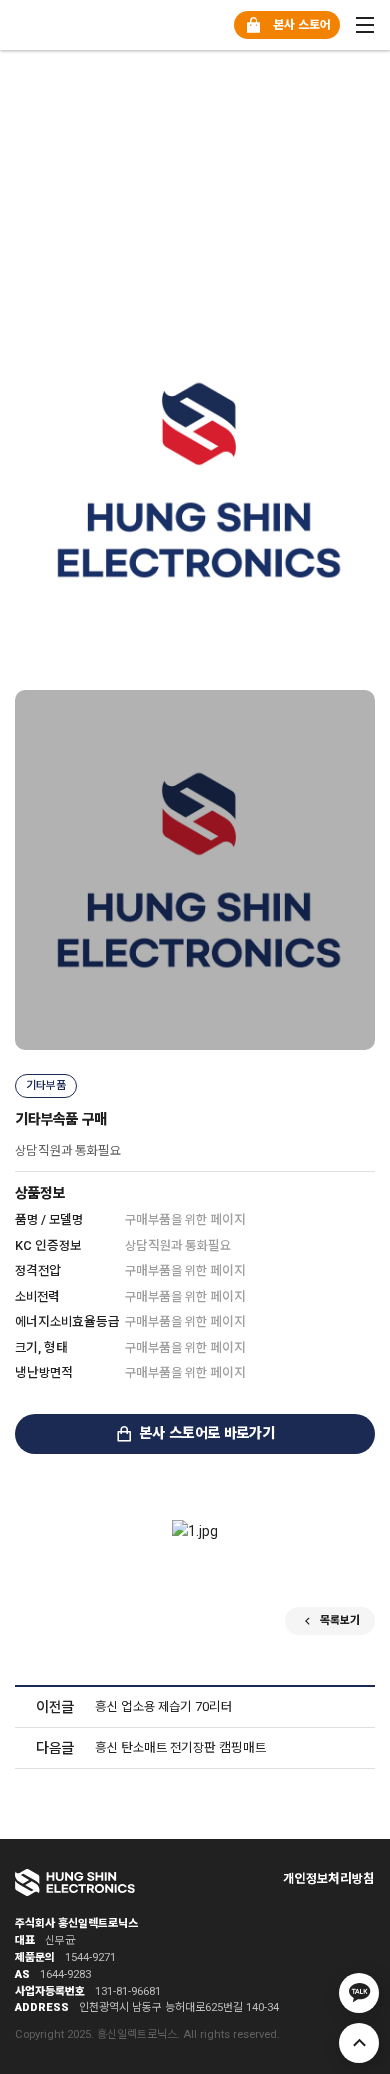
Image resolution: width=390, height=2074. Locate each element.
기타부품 (46, 1085)
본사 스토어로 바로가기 (207, 1433)
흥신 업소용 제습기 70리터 (163, 1706)
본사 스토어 (301, 25)
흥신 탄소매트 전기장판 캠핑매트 (180, 1747)
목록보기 (340, 1620)
